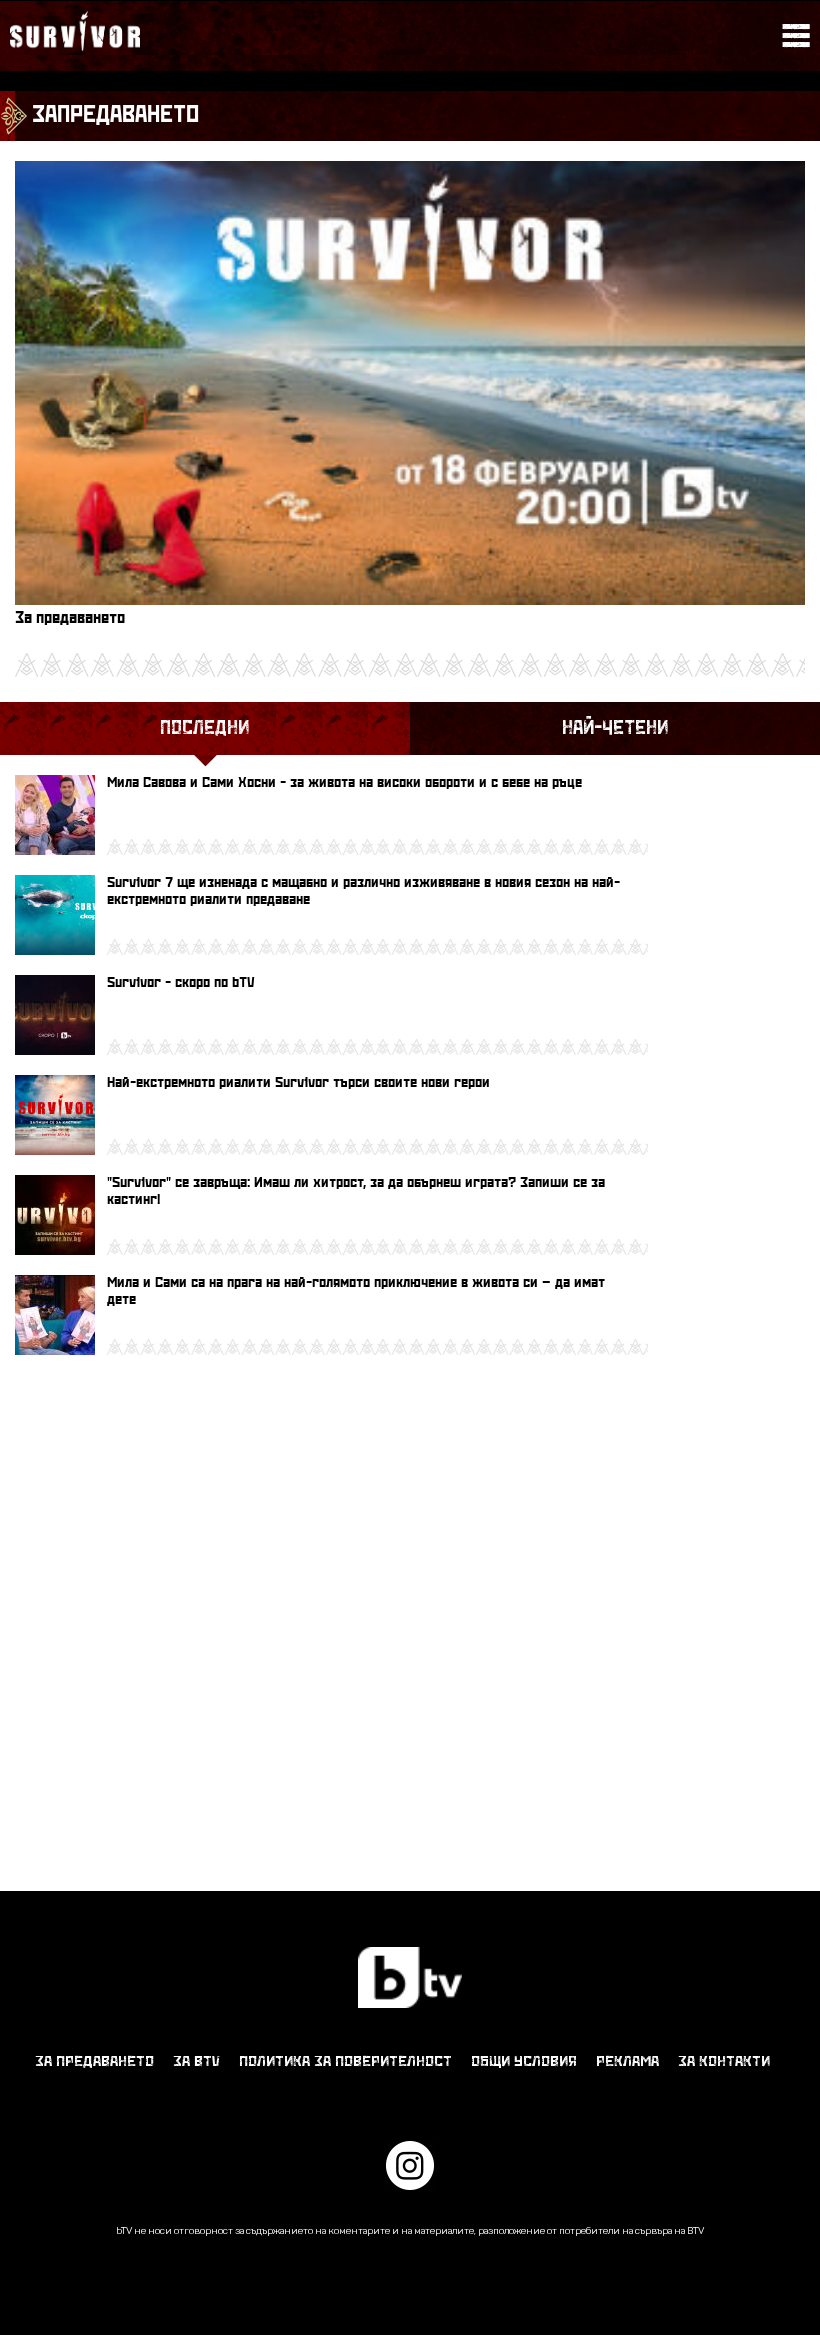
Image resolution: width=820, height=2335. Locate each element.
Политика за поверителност (345, 2061)
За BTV (196, 2061)
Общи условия (524, 2061)
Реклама (627, 2061)
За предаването (94, 2061)
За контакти (724, 2061)
